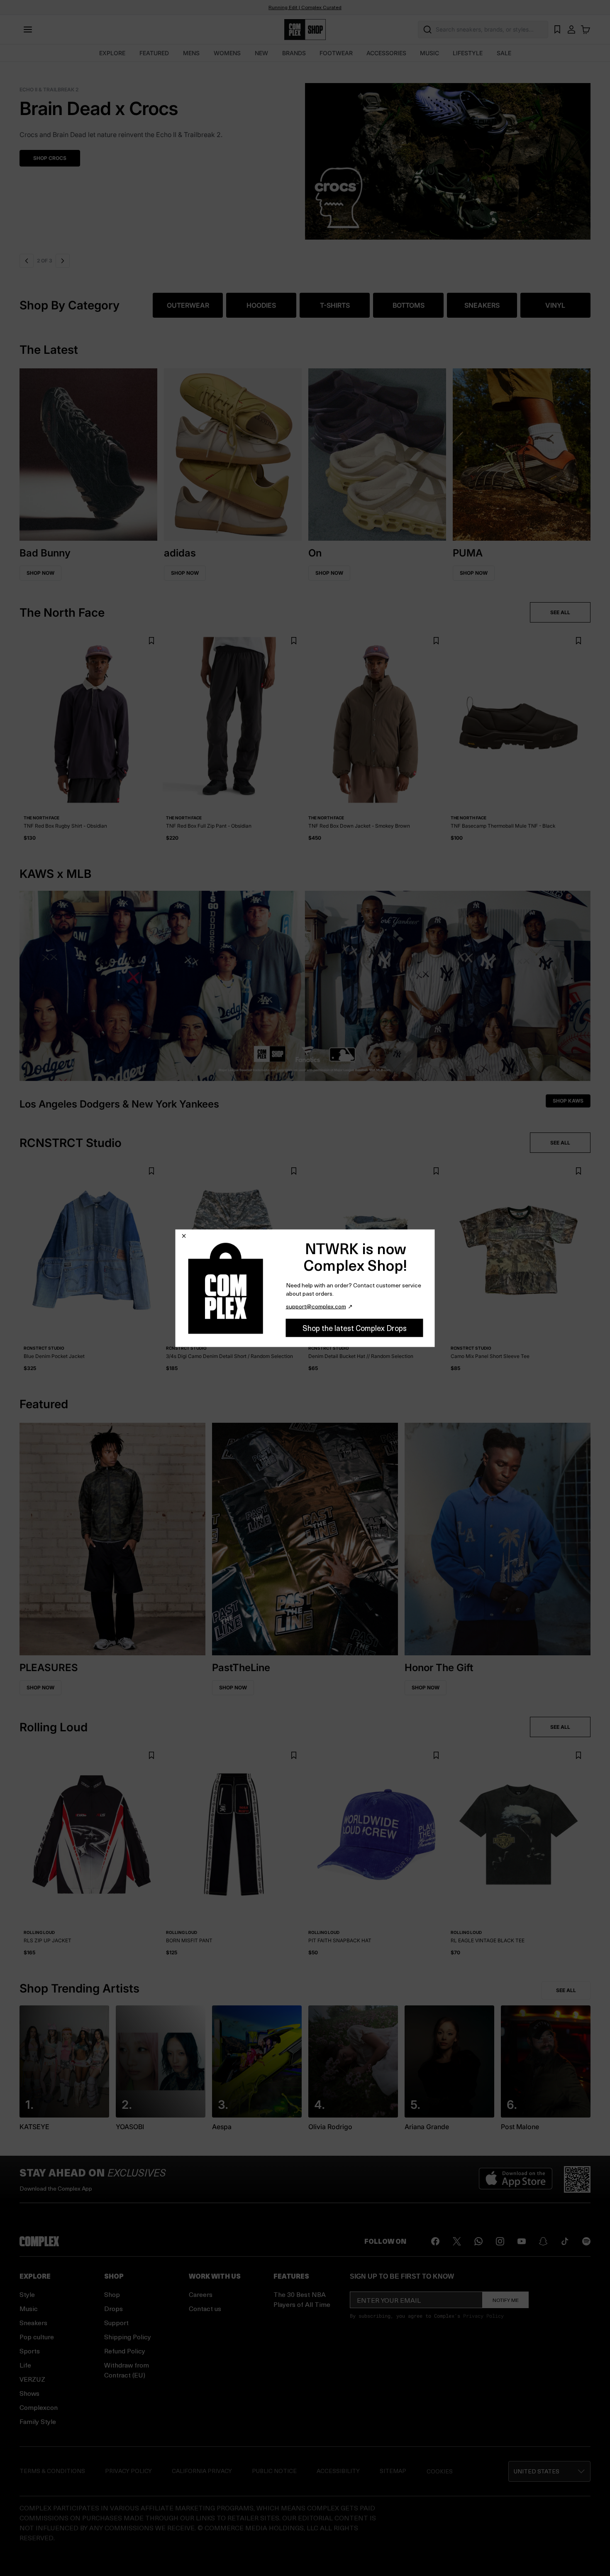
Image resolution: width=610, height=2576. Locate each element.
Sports (30, 2351)
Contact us (205, 2308)
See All (566, 1990)
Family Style (38, 2421)
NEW (261, 53)
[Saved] (557, 29)
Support (116, 2322)
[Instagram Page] (500, 2241)
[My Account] (571, 29)
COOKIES (440, 2471)
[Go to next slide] (63, 261)
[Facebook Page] (435, 2241)
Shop (112, 2294)
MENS (191, 53)
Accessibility (338, 2471)
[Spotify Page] (586, 2241)
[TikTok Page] (565, 2241)
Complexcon (39, 2407)
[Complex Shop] (305, 30)
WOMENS (227, 53)
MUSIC (429, 53)
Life (25, 2365)
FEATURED (154, 53)
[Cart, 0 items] (586, 29)
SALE (504, 53)
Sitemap (393, 2471)
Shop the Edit (52, 158)
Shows (29, 2393)
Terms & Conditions (52, 2471)
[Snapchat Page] (543, 2241)
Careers (201, 2294)
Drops (113, 2308)
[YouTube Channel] (522, 2241)
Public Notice (274, 2471)
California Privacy (202, 2471)
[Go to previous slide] (27, 261)
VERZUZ (32, 2379)
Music (29, 2308)
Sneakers (33, 2322)
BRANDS (294, 53)
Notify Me (506, 2300)
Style (27, 2294)
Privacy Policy (483, 2316)
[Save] (151, 641)
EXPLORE (112, 53)
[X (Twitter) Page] (457, 2241)
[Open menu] (28, 29)
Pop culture (37, 2337)
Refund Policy (125, 2351)
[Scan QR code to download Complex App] (577, 2179)
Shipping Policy (128, 2337)
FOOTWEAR (336, 53)
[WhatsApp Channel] (478, 2241)
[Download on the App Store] (516, 2179)
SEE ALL (560, 612)
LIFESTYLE (468, 53)
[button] (305, 156)
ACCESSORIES (386, 53)
